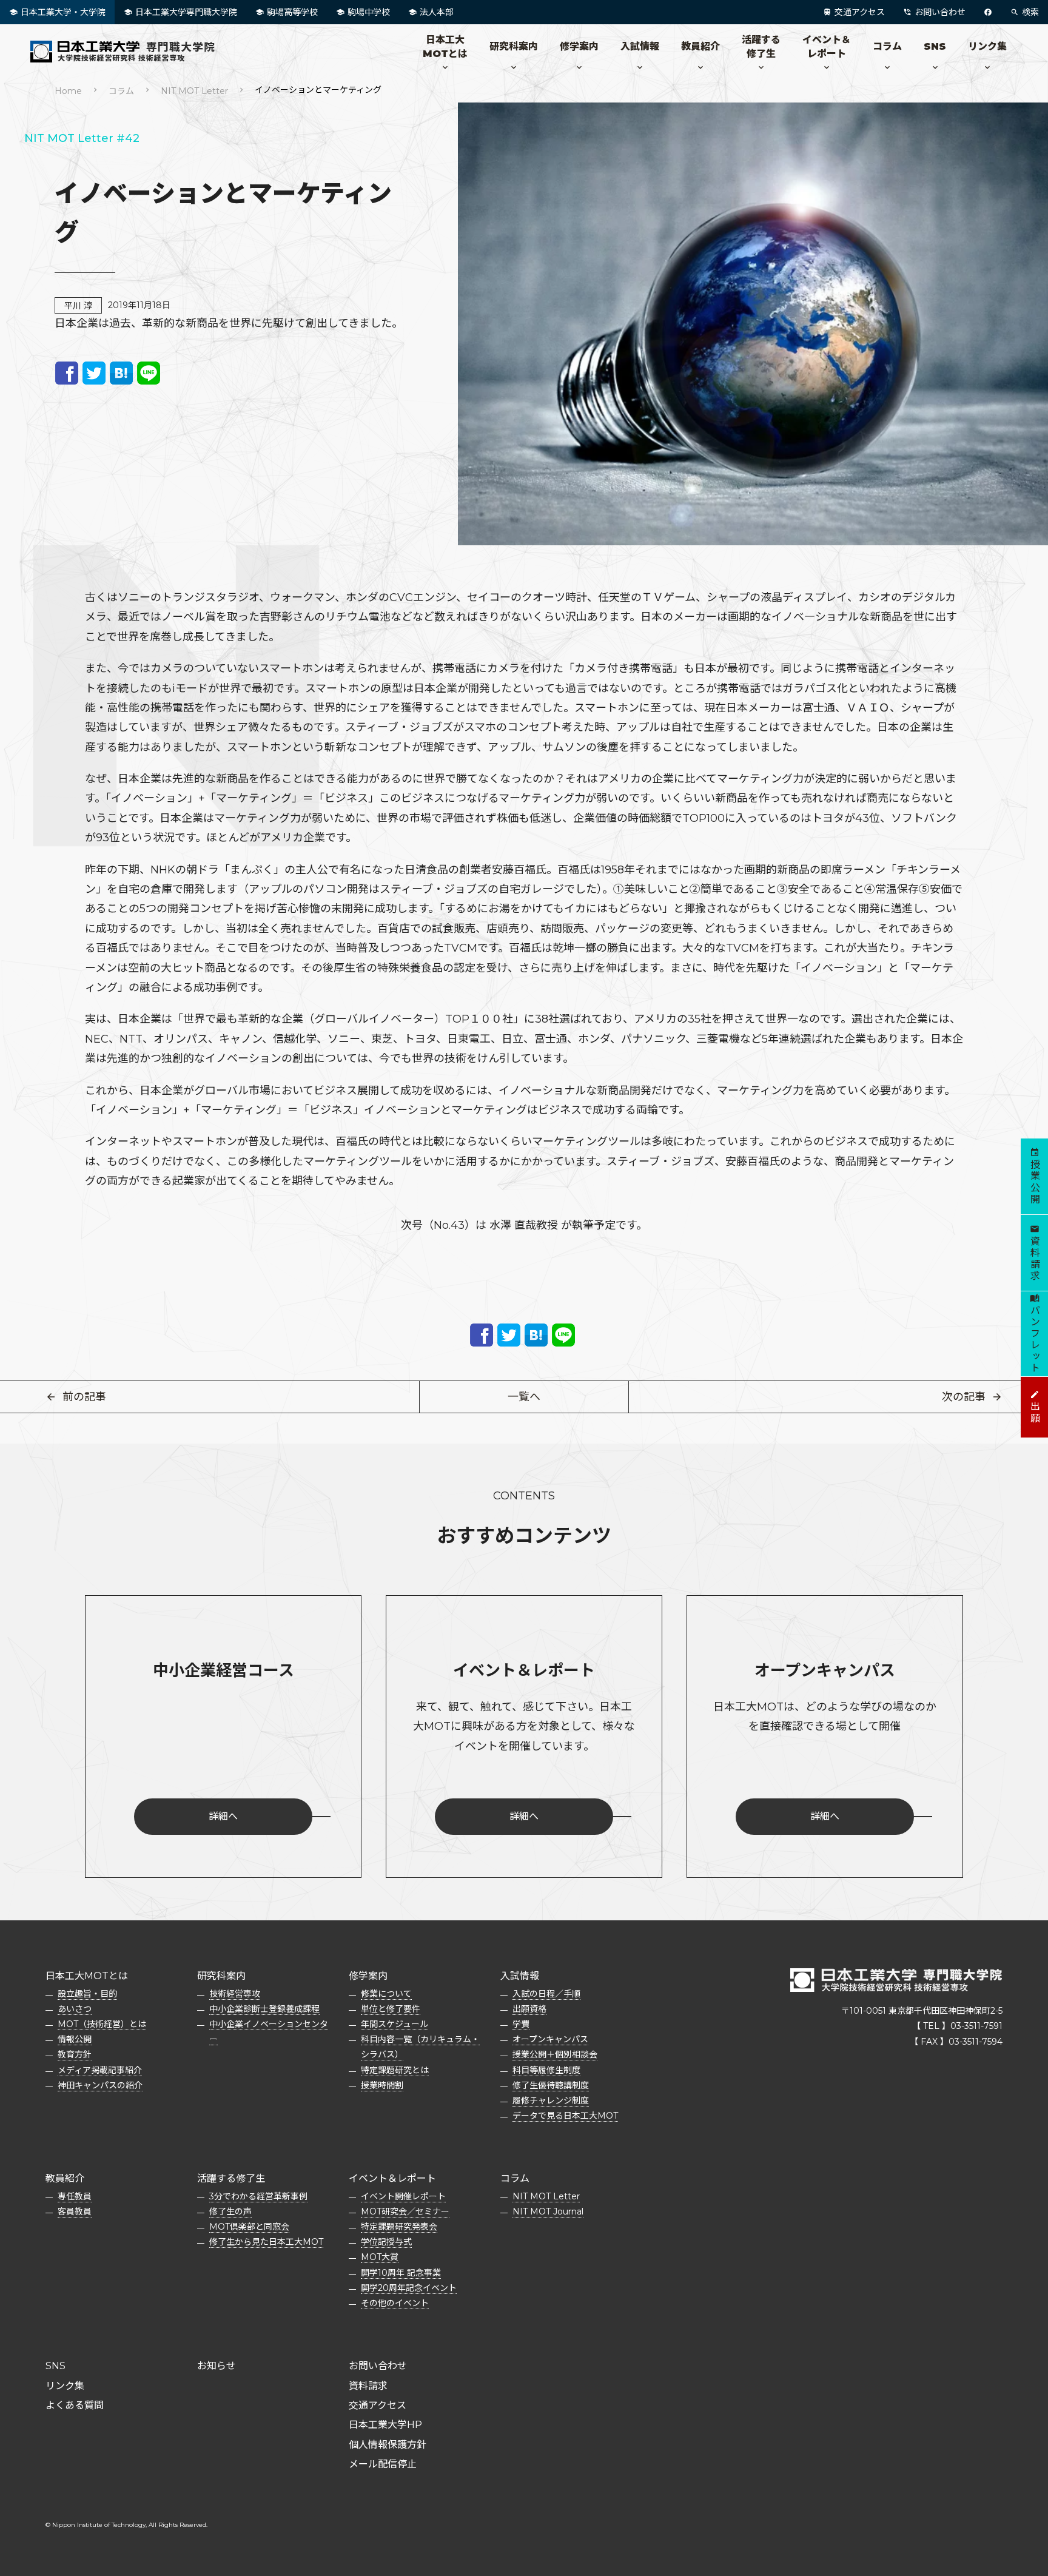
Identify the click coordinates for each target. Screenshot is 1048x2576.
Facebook (67, 373)
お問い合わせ (940, 12)
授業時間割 (382, 2085)
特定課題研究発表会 (399, 2227)
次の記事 (964, 1397)
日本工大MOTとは (445, 46)
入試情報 (640, 46)
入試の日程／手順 (546, 1994)
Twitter (94, 373)
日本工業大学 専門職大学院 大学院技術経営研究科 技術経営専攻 (127, 52)
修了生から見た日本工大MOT (266, 2242)
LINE (149, 373)
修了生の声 (230, 2211)
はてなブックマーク (121, 373)
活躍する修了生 (761, 46)
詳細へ (223, 1816)
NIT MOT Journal (548, 2211)
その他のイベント (395, 2303)
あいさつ (75, 2009)
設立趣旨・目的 (87, 1994)
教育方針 (75, 2054)
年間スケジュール (395, 2024)
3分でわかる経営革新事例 (258, 2196)
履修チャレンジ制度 (551, 2100)
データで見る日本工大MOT (565, 2116)
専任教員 (75, 2196)
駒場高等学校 (292, 12)
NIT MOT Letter (194, 91)
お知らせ (217, 2366)
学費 (521, 2024)
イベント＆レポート (827, 46)
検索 (1030, 12)
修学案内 (579, 46)
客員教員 (75, 2211)
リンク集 (987, 46)
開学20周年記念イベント (409, 2288)
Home (68, 91)
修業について (386, 1994)
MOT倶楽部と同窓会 (249, 2227)
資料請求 (368, 2386)
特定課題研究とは (395, 2070)
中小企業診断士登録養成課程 (264, 2009)
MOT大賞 (380, 2257)
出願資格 (529, 2009)
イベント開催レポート (403, 2196)
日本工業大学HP (385, 2425)
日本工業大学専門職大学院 (186, 12)
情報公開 (75, 2039)
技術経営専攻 (235, 1994)
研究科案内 (514, 46)
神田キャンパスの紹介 (100, 2085)
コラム (887, 46)
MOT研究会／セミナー (405, 2211)
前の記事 (84, 1397)
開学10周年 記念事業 (401, 2273)
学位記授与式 (386, 2242)
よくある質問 (75, 2405)
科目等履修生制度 (546, 2070)
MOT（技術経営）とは (102, 2024)
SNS (935, 46)
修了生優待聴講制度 (551, 2085)
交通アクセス (860, 12)
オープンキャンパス (550, 2039)
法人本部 (437, 12)
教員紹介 (700, 46)
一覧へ (524, 1397)
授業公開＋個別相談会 (555, 2054)
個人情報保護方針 (388, 2445)
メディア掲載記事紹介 (100, 2070)
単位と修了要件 (391, 2009)
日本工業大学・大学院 (63, 12)
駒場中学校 (369, 12)
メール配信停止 (383, 2464)
